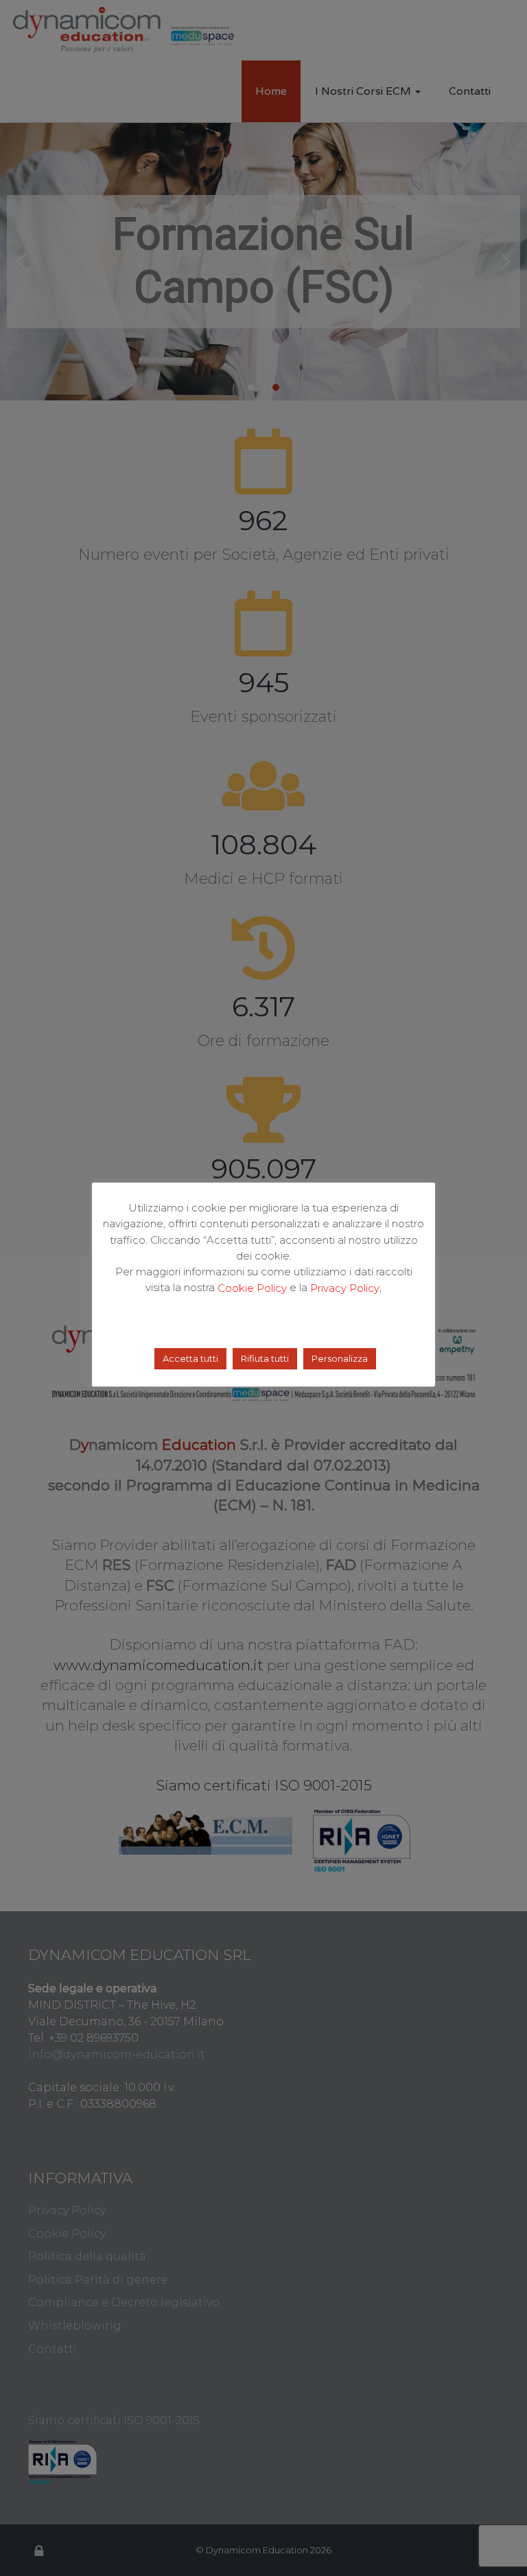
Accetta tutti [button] (190, 1358)
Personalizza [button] (340, 1358)
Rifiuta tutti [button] (265, 1358)
